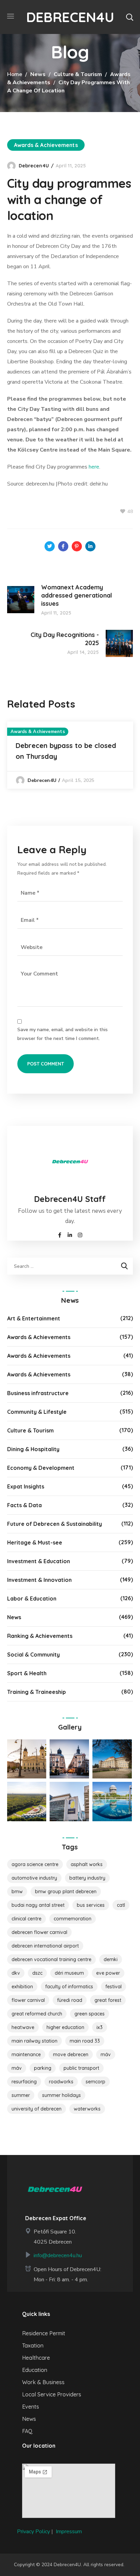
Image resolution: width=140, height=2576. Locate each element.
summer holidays (62, 2095)
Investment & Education (39, 1561)
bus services (91, 1905)
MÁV (106, 2054)
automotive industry (34, 1878)
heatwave (23, 2027)
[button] (129, 17)
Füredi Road (70, 2000)
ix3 (100, 2027)
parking (43, 2068)
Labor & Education (32, 1598)
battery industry (87, 1878)
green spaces (90, 2014)
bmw (17, 1892)
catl (121, 1905)
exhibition (22, 1987)
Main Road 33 (85, 2041)
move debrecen (71, 2054)
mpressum (69, 2532)
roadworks (61, 2082)
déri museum (69, 1973)
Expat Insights (26, 1486)
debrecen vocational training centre (51, 1959)
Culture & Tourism (78, 74)
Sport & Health (27, 1673)
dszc (37, 1973)
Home (15, 74)
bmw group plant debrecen (66, 1892)
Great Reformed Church (37, 2014)
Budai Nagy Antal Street (38, 1905)
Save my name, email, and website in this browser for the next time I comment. (63, 1034)
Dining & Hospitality (33, 1449)
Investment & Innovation (39, 1580)
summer (21, 2095)
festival (113, 1987)
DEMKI (111, 1959)
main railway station (34, 2041)
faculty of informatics (69, 1987)
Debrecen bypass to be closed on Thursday (66, 751)
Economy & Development (41, 1468)
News (38, 74)
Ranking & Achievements (40, 1636)
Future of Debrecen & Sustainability (55, 1524)
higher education (65, 2027)
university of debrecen (37, 2109)
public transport (81, 2068)
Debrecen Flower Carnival (39, 1932)
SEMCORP (95, 2082)
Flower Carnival (28, 2000)
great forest (108, 2000)
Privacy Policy (33, 2532)
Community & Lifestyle (37, 1412)
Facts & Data (24, 1505)
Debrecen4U (34, 166)
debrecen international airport (45, 1946)
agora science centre (35, 1864)
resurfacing (24, 2082)
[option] (70, 755)
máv (17, 2068)
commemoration (73, 1919)
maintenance (26, 2054)
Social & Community (33, 1655)
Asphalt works (87, 1864)
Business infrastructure (38, 1393)
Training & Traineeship (37, 1692)
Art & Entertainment (34, 1318)
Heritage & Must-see (35, 1542)
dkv (16, 1973)
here (94, 467)
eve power (108, 1973)
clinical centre (27, 1919)
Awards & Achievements (46, 145)
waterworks (87, 2109)
